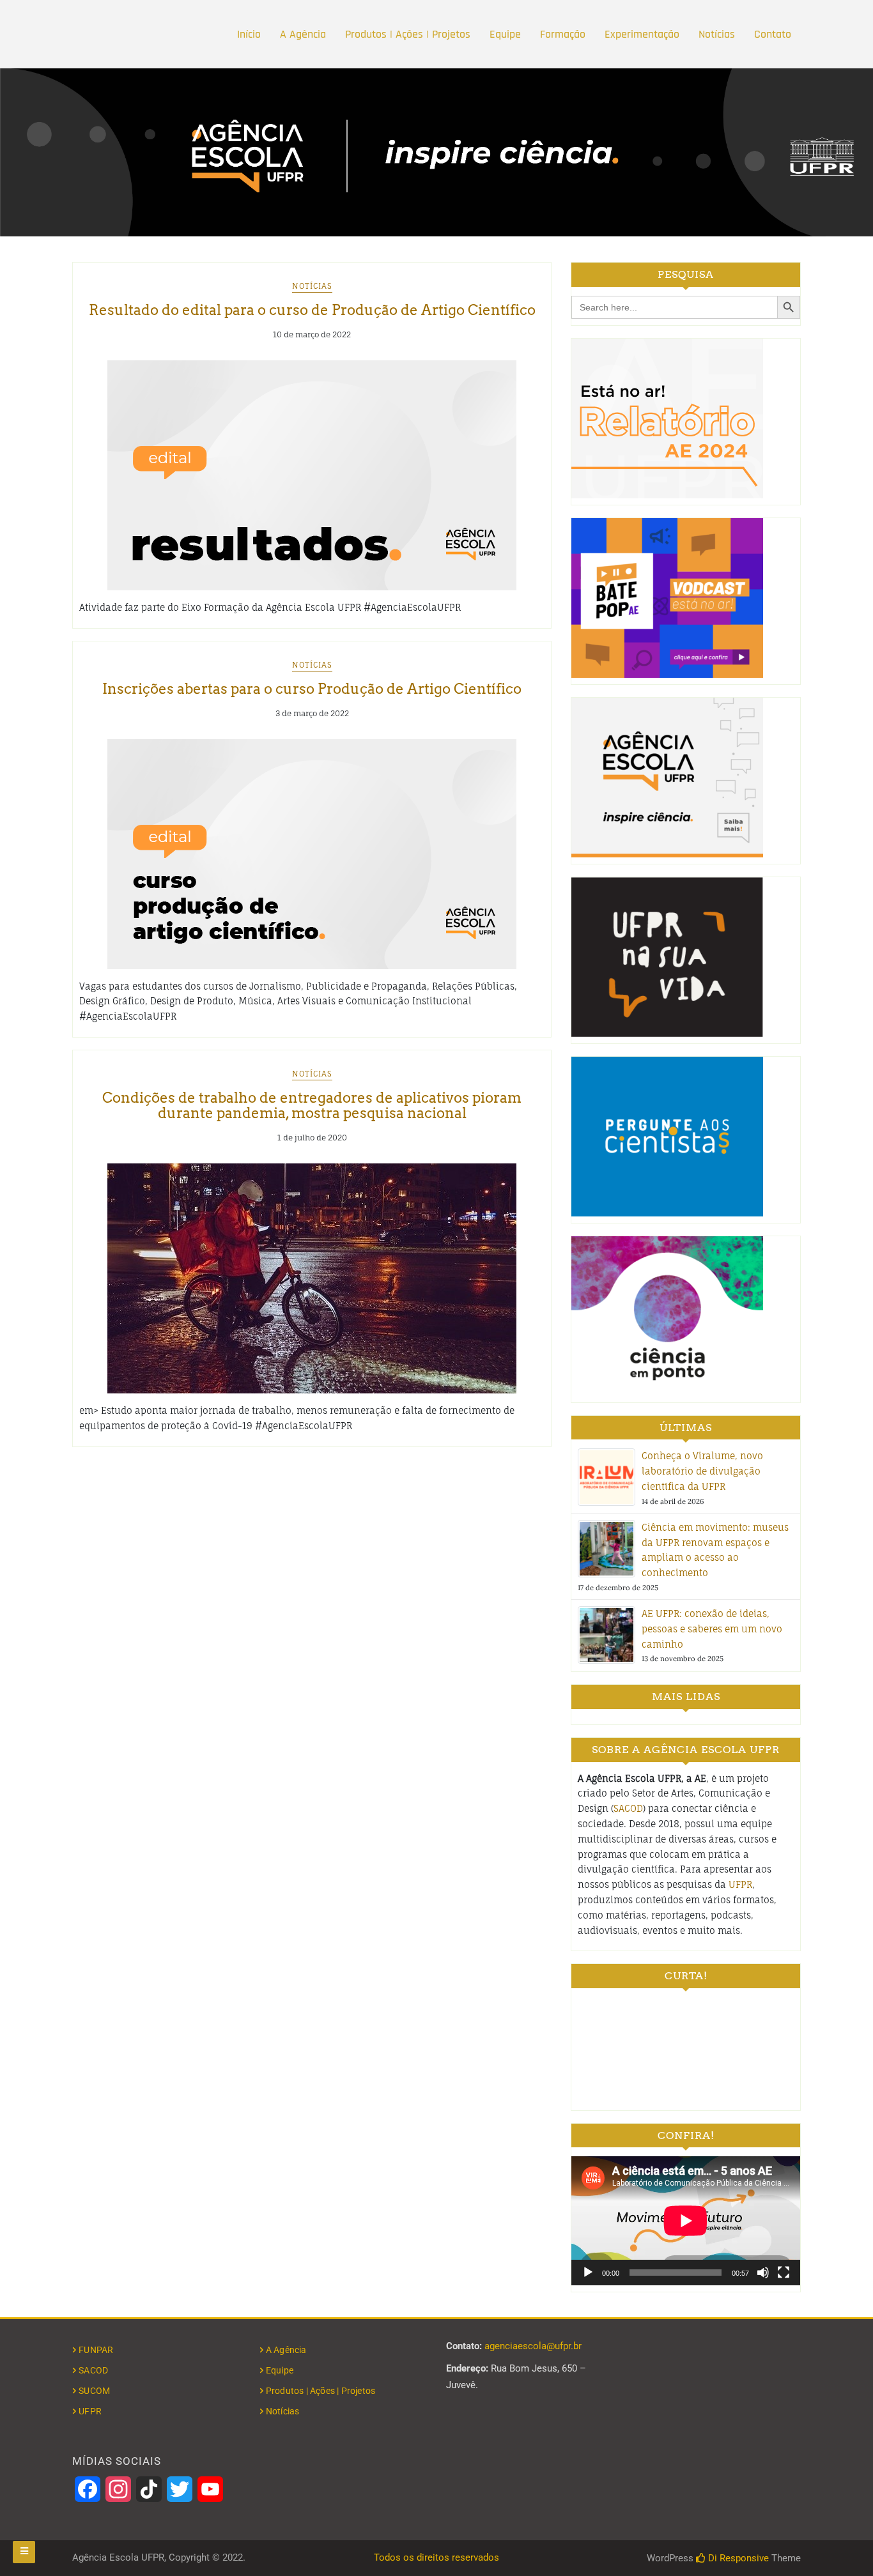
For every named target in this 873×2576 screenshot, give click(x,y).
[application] (686, 2220)
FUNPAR (96, 2350)
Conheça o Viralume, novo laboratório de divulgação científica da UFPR (702, 1471)
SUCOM (94, 2391)
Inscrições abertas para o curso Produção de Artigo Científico (312, 689)
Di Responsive (737, 2558)
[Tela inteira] (784, 2273)
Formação (563, 34)
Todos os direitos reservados (436, 2557)
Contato (773, 34)
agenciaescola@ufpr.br (533, 2346)
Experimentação (642, 34)
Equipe (505, 34)
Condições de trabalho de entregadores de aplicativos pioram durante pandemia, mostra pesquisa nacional (312, 1105)
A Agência (303, 34)
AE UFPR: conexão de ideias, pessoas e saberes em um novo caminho (712, 1629)
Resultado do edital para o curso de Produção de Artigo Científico (312, 310)
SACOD (628, 1808)
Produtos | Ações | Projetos (408, 34)
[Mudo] (763, 2273)
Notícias (717, 34)
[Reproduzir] (588, 2273)
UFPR (740, 1884)
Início (249, 34)
